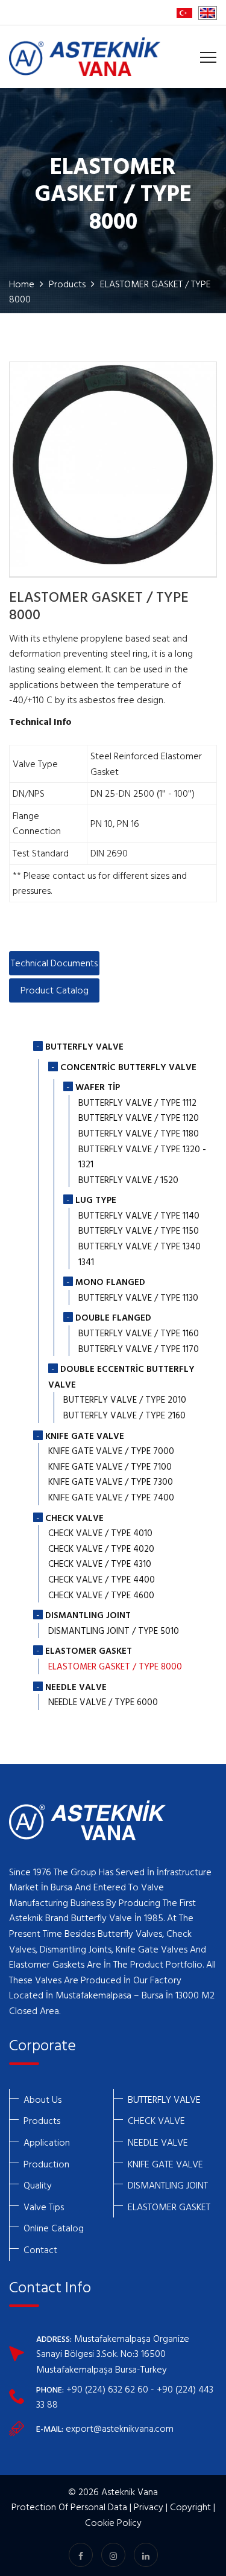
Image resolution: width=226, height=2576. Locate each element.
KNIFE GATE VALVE (165, 2164)
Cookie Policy (113, 2522)
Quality (38, 2185)
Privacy (149, 2507)
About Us (42, 2099)
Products (67, 284)
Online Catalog (54, 2228)
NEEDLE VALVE (158, 2142)
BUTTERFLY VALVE (164, 2099)
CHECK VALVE (156, 2120)
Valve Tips (44, 2207)
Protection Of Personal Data (69, 2507)
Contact (40, 2249)
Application (47, 2142)
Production (46, 2164)
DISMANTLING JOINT (168, 2185)
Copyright (190, 2507)
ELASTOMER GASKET (169, 2207)
